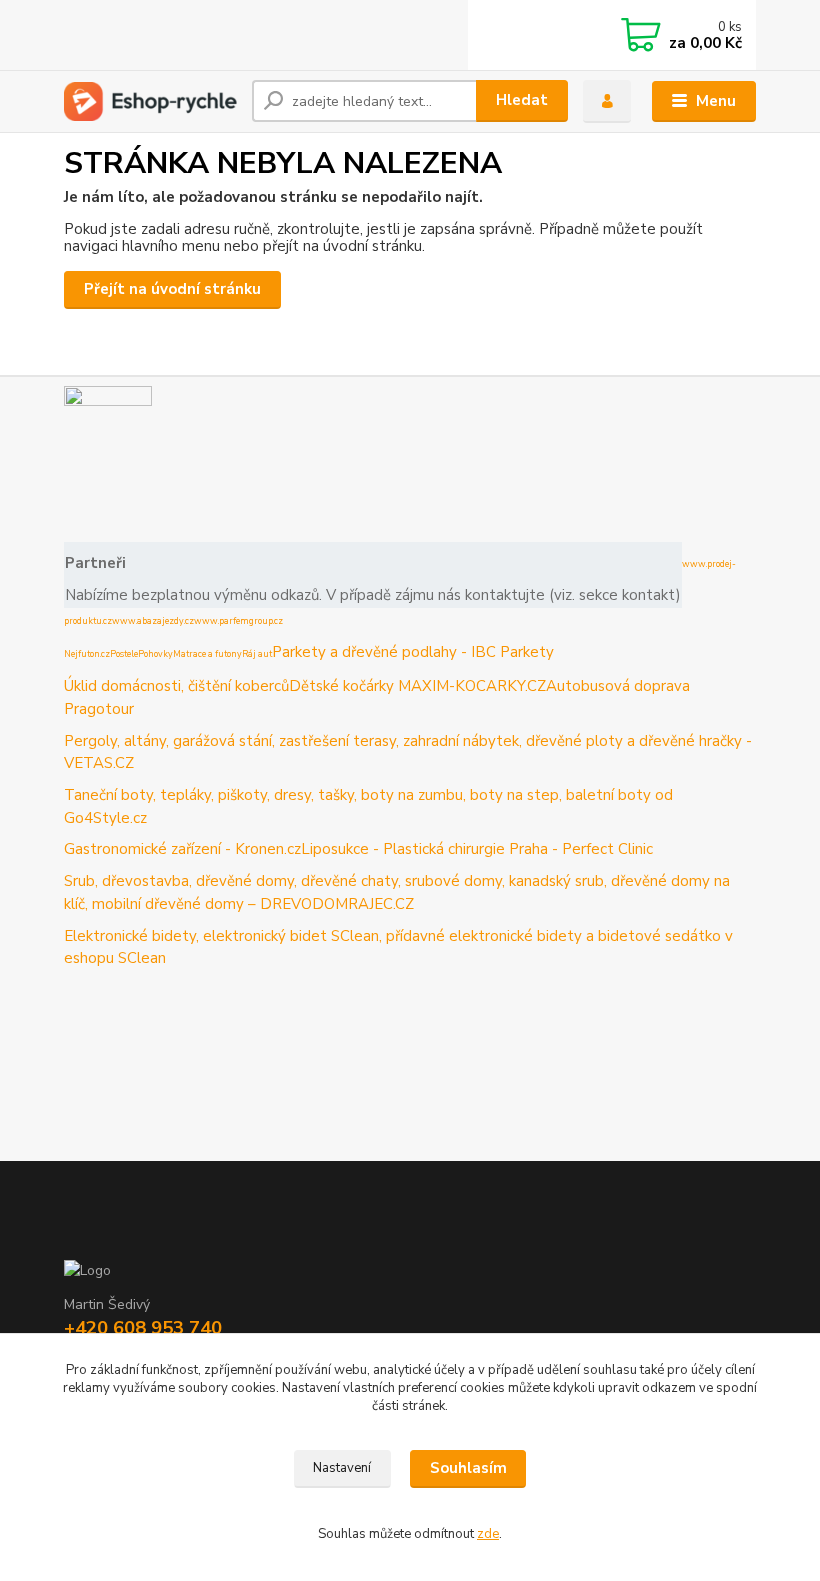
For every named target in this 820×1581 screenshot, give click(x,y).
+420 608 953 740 (143, 1328)
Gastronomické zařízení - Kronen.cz (182, 849)
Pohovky (155, 654)
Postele (124, 654)
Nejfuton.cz (87, 654)
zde (488, 1534)
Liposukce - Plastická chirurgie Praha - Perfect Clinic (477, 849)
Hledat (522, 100)
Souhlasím (468, 1468)
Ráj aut (257, 654)
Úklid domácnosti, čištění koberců (176, 686)
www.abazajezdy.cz (153, 621)
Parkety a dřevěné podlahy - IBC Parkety (413, 652)
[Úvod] (150, 101)
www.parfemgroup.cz (238, 621)
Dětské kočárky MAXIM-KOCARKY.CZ (417, 686)
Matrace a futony (207, 654)
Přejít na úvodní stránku (172, 289)
